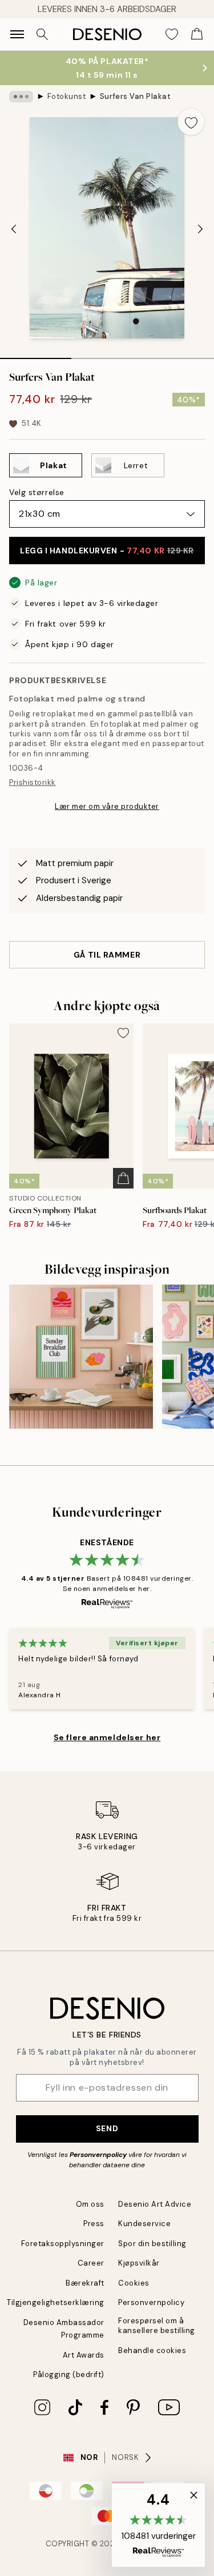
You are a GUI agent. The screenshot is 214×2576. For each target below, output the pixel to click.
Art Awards (84, 2355)
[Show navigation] (17, 34)
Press (94, 2224)
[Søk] (42, 34)
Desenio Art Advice (155, 2204)
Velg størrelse (37, 492)
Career (91, 2263)
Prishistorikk (33, 782)
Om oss (90, 2204)
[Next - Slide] (200, 229)
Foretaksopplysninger (63, 2244)
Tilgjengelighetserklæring (56, 2302)
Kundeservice (144, 2224)
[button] (158, 2525)
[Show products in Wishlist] (172, 34)
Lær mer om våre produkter (107, 806)
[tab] (36, 354)
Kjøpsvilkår (139, 2263)
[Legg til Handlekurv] (123, 1178)
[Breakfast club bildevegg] (81, 1357)
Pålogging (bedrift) (69, 2374)
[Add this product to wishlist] (191, 122)
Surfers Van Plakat (135, 96)
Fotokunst (67, 96)
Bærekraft (85, 2283)
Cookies (134, 2283)
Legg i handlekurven (107, 551)
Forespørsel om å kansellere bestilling (157, 2326)
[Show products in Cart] (197, 34)
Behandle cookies (152, 2350)
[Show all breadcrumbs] (21, 97)
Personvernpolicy (98, 2155)
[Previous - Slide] (14, 229)
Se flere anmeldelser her (107, 1737)
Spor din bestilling (152, 2244)
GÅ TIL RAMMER (107, 955)
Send (107, 2128)
